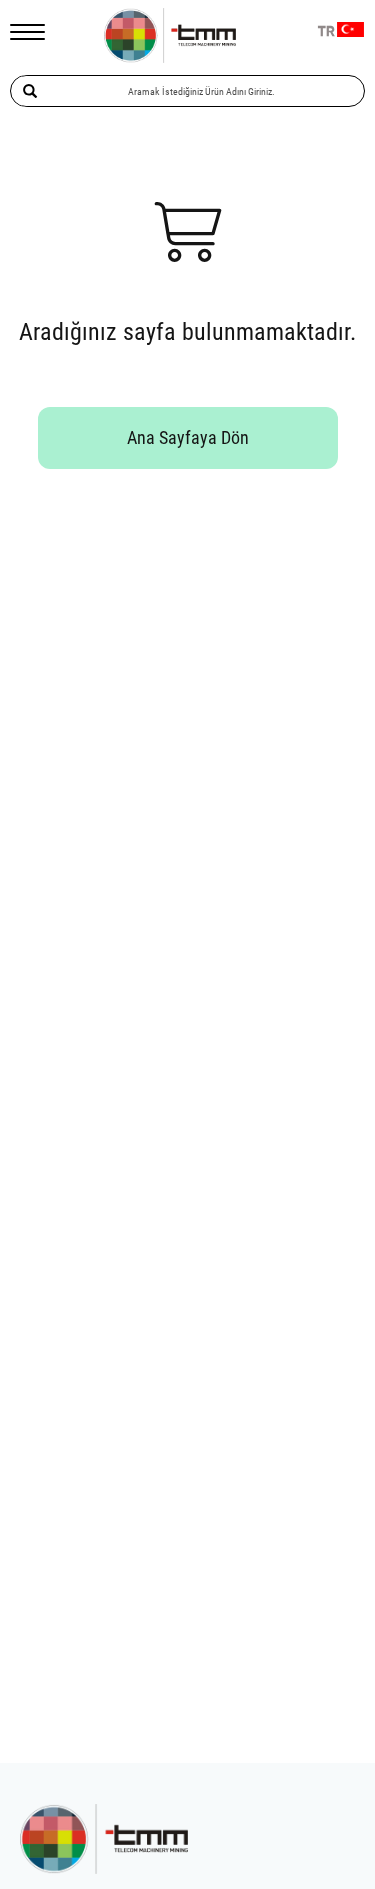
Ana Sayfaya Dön (188, 437)
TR (326, 32)
